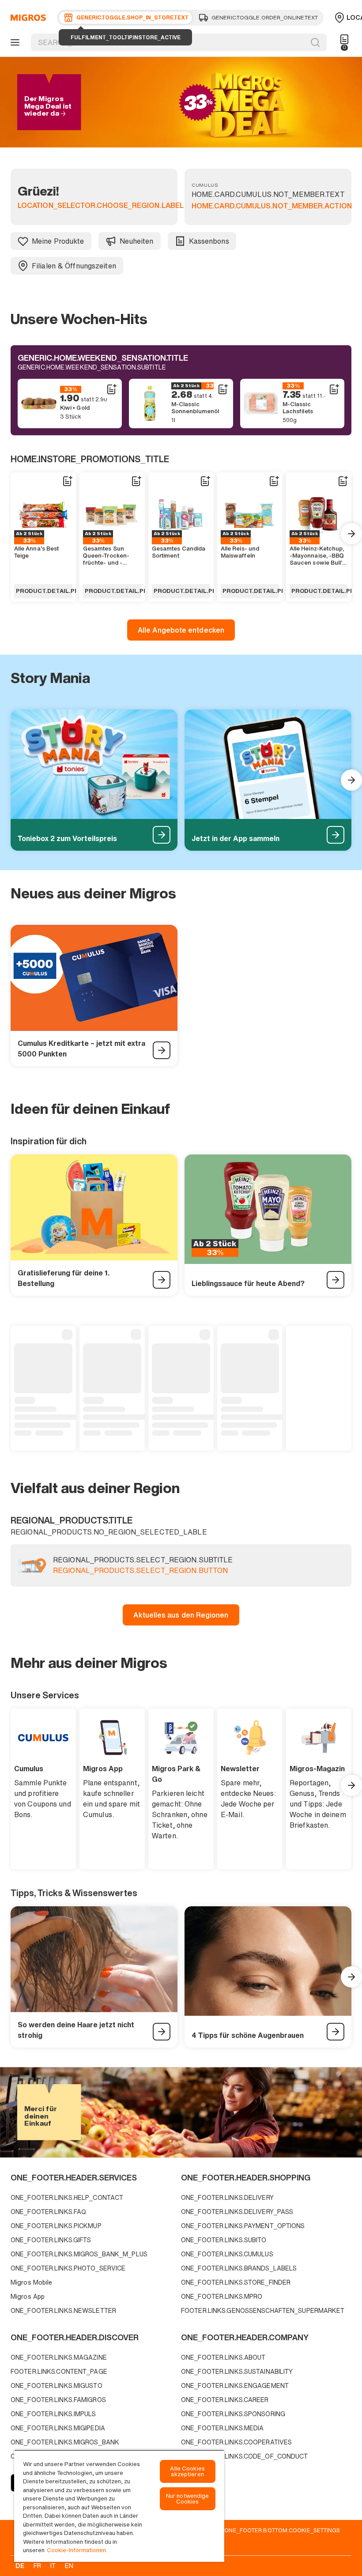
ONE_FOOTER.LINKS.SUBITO (224, 2240)
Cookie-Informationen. (77, 2550)
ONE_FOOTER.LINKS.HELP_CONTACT (67, 2197)
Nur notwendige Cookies (188, 2499)
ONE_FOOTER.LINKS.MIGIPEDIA (58, 2428)
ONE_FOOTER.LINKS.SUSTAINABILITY (237, 2371)
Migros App (28, 2296)
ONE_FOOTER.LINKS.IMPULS (53, 2414)
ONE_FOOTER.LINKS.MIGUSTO (57, 2386)
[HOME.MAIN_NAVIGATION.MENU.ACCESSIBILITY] (14, 42)
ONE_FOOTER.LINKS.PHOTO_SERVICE (68, 2268)
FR (37, 2566)
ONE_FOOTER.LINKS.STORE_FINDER (236, 2282)
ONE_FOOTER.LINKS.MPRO (222, 2296)
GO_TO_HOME (27, 18)
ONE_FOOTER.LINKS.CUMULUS (227, 2254)
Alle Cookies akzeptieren (187, 2471)
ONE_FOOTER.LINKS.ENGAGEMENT (235, 2386)
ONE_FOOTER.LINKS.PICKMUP (56, 2226)
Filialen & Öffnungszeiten (74, 266)
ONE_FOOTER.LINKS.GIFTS (51, 2240)
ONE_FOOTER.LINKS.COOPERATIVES (236, 2442)
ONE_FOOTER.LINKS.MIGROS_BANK (65, 2442)
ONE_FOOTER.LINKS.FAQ (48, 2212)
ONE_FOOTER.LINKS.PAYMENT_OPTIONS (243, 2226)
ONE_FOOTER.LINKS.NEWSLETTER (63, 2310)
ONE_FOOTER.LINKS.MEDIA (222, 2428)
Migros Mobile (31, 2282)
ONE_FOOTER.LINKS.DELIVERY (227, 2197)
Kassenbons (209, 241)
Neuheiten (137, 241)
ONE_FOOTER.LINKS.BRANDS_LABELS (239, 2268)
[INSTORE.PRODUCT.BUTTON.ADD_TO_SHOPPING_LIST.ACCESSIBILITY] (111, 389)
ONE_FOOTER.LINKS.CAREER (225, 2400)
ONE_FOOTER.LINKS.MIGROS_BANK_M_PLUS (79, 2254)
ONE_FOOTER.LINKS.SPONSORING (233, 2414)
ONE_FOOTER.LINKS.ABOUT (223, 2357)
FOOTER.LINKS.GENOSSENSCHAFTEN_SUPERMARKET (263, 2310)
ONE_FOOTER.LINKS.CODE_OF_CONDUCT (245, 2456)
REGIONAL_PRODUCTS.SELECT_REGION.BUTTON (140, 1571)
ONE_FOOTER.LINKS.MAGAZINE (59, 2357)
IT (53, 2566)
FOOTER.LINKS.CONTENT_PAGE (59, 2371)
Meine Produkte (58, 241)
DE (20, 2566)
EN (69, 2566)
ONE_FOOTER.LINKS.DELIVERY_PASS (237, 2212)
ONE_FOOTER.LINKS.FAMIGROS (58, 2400)
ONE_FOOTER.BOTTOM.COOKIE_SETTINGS (282, 2530)
